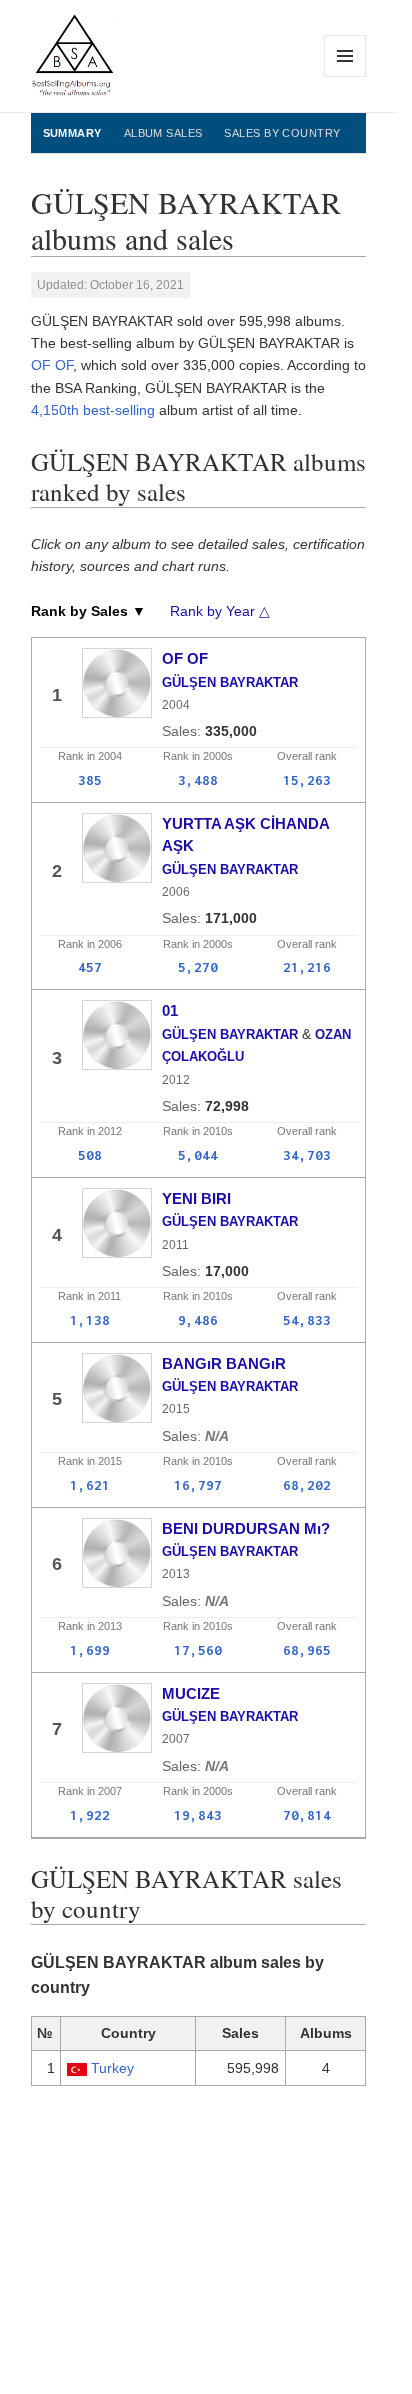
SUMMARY (72, 133)
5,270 (198, 967)
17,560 (198, 1650)
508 (90, 1155)
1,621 (90, 1485)
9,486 (198, 1320)
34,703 (307, 1155)
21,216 (307, 967)
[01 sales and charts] (117, 1035)
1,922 (90, 1815)
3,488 (198, 780)
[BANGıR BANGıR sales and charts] (117, 1388)
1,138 (90, 1320)
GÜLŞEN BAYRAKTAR (230, 682)
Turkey (112, 2068)
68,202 (307, 1485)
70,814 (307, 1815)
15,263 (307, 780)
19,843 (198, 1815)
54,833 (307, 1320)
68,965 (307, 1650)
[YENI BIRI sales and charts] (117, 1223)
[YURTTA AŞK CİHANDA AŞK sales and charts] (117, 848)
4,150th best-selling (93, 410)
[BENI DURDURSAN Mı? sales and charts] (117, 1553)
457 (90, 967)
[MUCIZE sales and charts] (117, 1718)
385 (90, 780)
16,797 (198, 1485)
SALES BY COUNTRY (282, 133)
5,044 (198, 1155)
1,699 (90, 1650)
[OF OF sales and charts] (117, 683)
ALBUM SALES (163, 133)
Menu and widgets (345, 76)
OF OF (52, 365)
